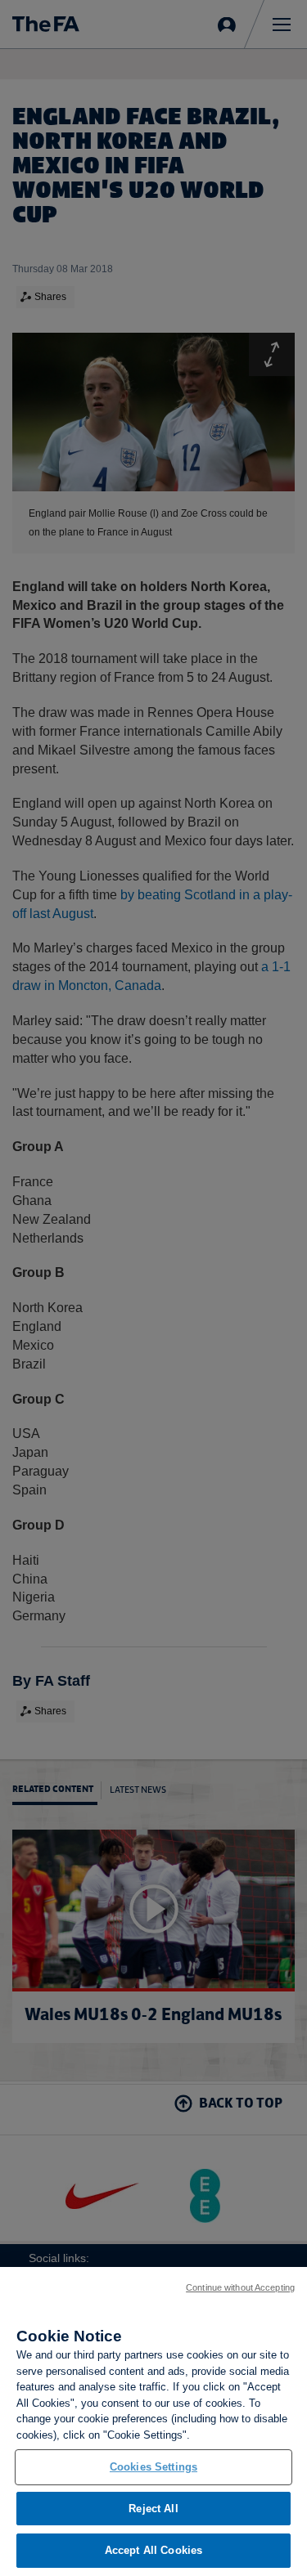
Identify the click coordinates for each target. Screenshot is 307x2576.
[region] (153, 2421)
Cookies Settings (153, 2467)
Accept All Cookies (153, 2550)
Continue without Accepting (240, 2287)
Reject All (153, 2509)
